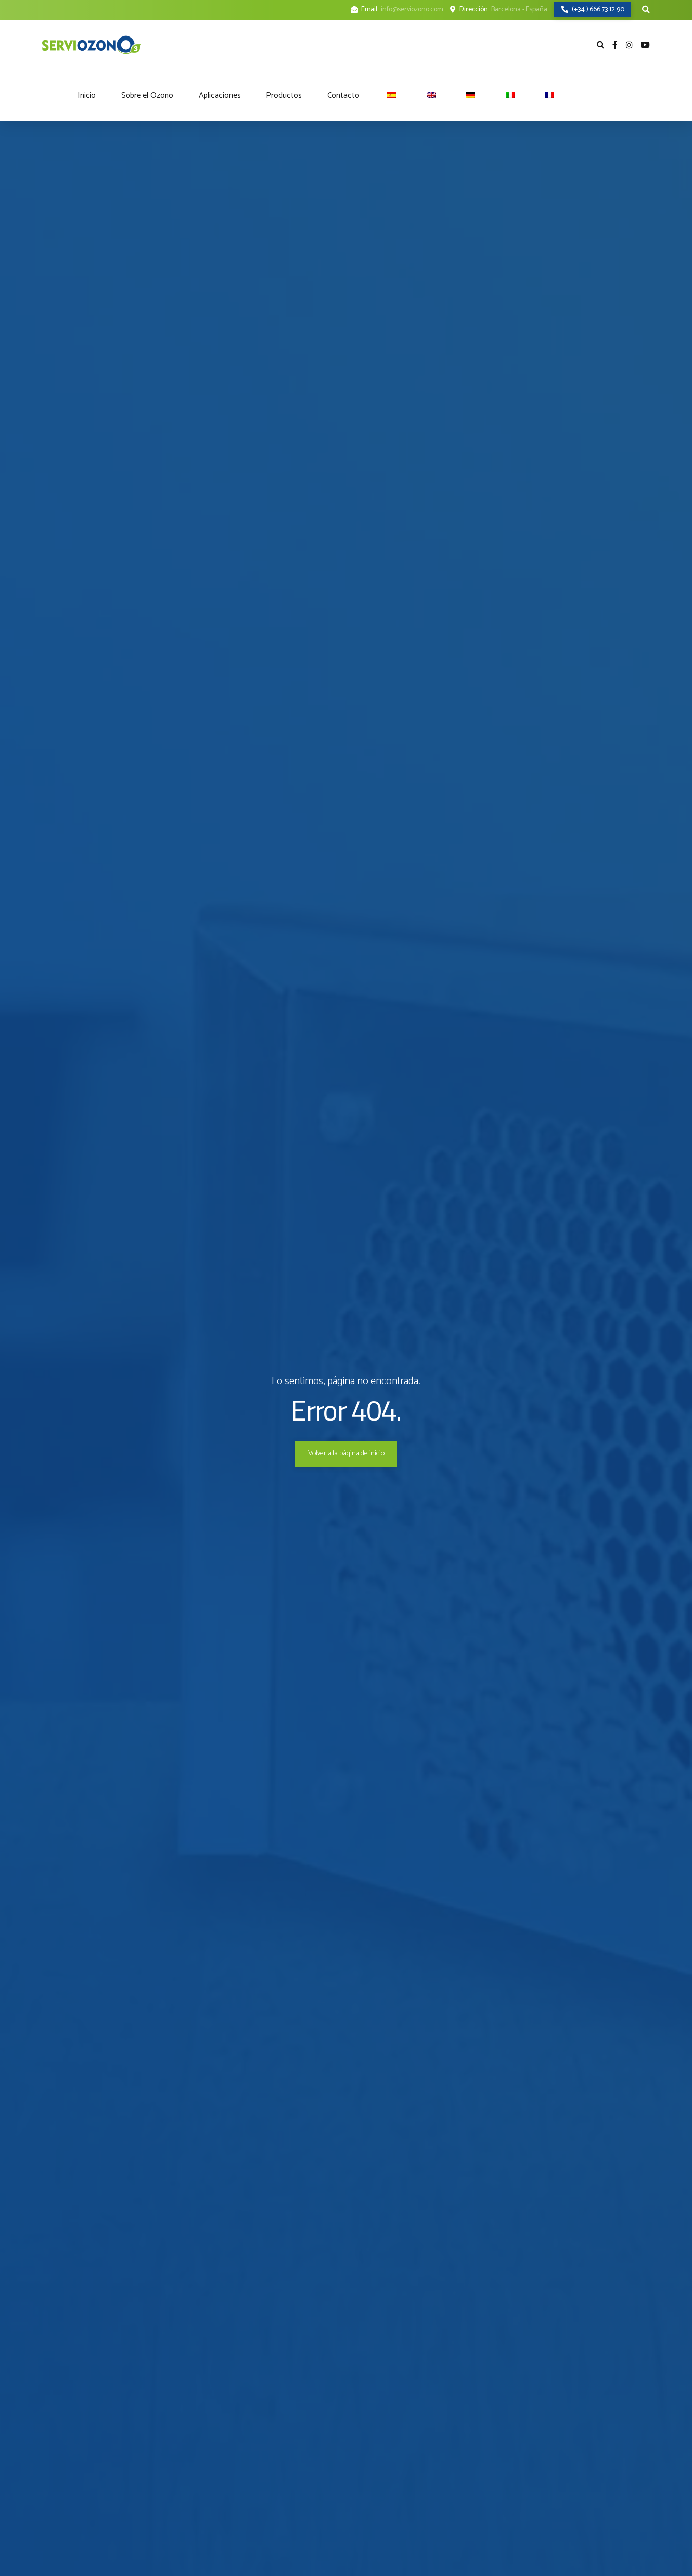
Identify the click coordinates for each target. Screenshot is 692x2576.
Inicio (87, 96)
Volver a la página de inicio (346, 1454)
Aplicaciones (220, 96)
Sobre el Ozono (147, 96)
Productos (284, 96)
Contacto (343, 96)
